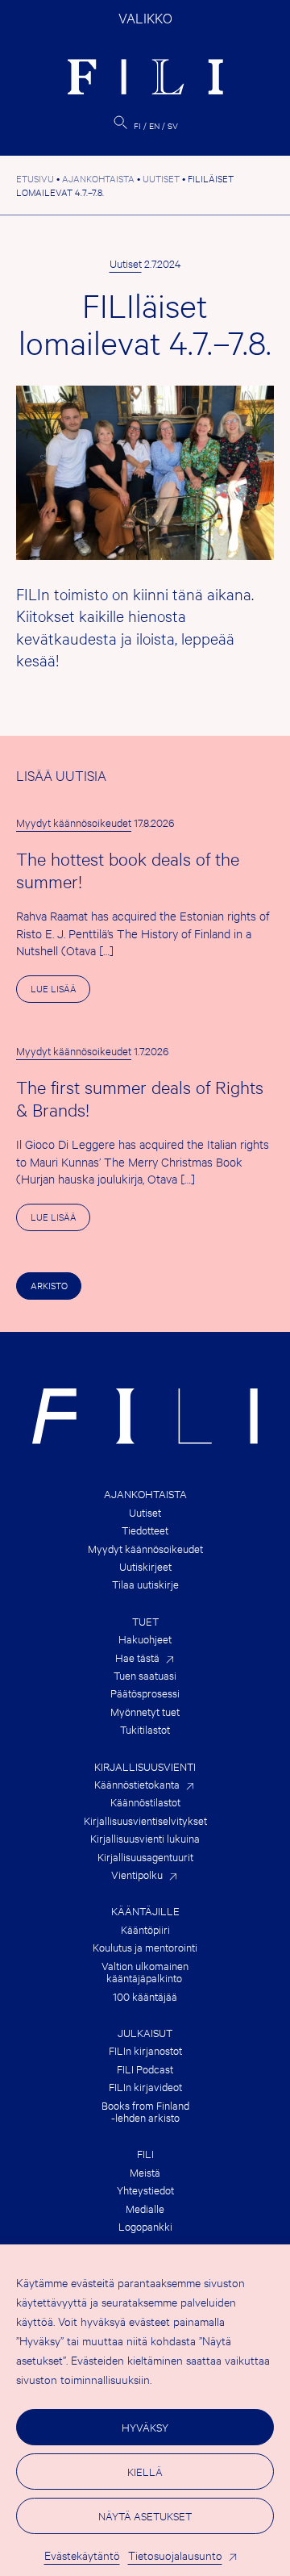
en (154, 125)
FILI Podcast (145, 2069)
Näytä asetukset (145, 2515)
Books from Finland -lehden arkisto (145, 2112)
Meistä (145, 2172)
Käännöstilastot (145, 1802)
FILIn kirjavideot (145, 2087)
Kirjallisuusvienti (145, 1766)
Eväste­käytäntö (82, 2555)
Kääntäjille (145, 1911)
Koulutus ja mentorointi (145, 1947)
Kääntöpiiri (145, 1929)
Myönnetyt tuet (145, 1712)
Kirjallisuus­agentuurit (145, 1857)
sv (173, 125)
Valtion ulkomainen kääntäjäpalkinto (145, 1972)
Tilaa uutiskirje (145, 1584)
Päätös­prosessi (145, 1693)
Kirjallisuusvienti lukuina (145, 1838)
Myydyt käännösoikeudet (74, 822)
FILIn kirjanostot (145, 2050)
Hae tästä (137, 1657)
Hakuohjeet (145, 1639)
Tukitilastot (145, 1729)
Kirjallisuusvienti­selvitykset (145, 1820)
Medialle (145, 2209)
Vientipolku (137, 1875)
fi (137, 125)
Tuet (145, 1621)
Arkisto (49, 1285)
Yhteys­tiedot (145, 2190)
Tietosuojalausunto (175, 2555)
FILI (145, 2154)
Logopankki (145, 2226)
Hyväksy (145, 2427)
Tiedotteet (145, 1530)
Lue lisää (60, 992)
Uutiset (126, 263)
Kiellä (145, 2471)
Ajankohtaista (145, 1494)
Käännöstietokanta (137, 1784)
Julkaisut (145, 2033)
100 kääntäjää (145, 1996)
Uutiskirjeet (145, 1566)
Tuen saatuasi (145, 1675)
